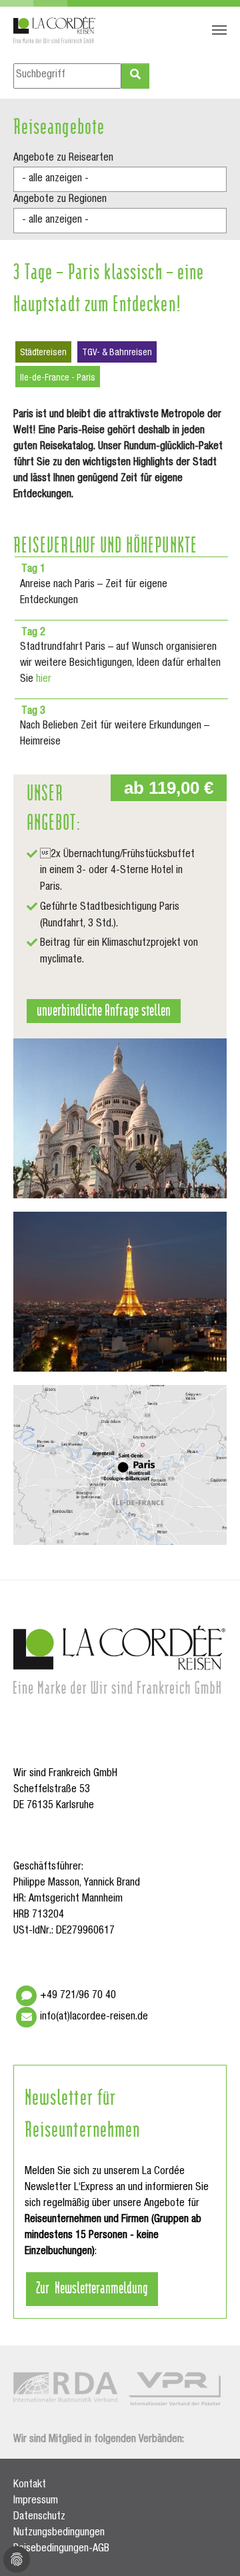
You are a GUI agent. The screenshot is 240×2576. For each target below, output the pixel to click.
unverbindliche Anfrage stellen (104, 1009)
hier (44, 680)
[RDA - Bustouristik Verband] (65, 2387)
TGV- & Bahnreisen (117, 353)
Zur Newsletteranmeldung (92, 2287)
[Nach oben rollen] (211, 2547)
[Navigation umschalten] (219, 30)
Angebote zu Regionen (60, 200)
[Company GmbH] (55, 30)
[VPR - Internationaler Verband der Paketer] (175, 2389)
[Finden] (135, 76)
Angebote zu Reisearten (63, 159)
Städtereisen (43, 353)
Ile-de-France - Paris (58, 379)
